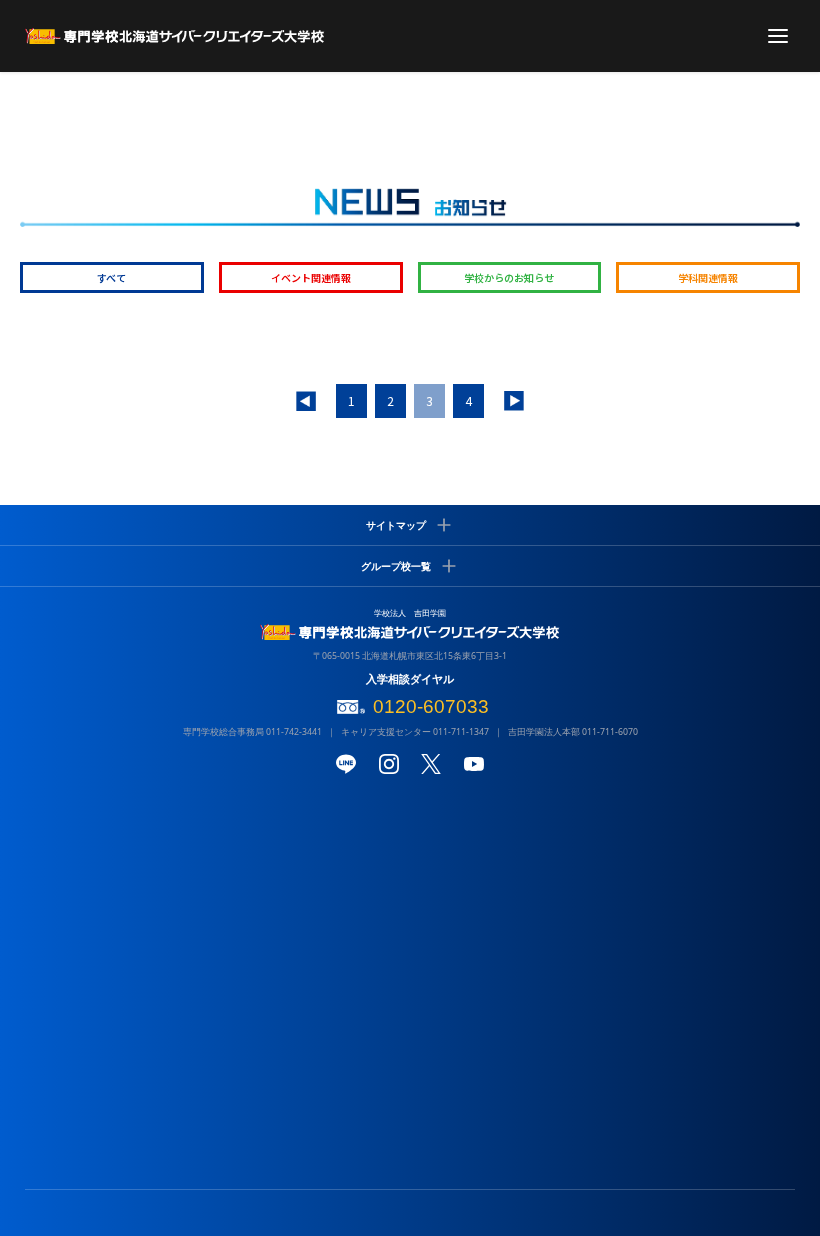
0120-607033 (431, 706)
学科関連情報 (708, 277)
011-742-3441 (294, 732)
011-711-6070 (610, 732)
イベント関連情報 (311, 277)
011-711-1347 (461, 732)
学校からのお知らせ (509, 277)
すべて (111, 277)
